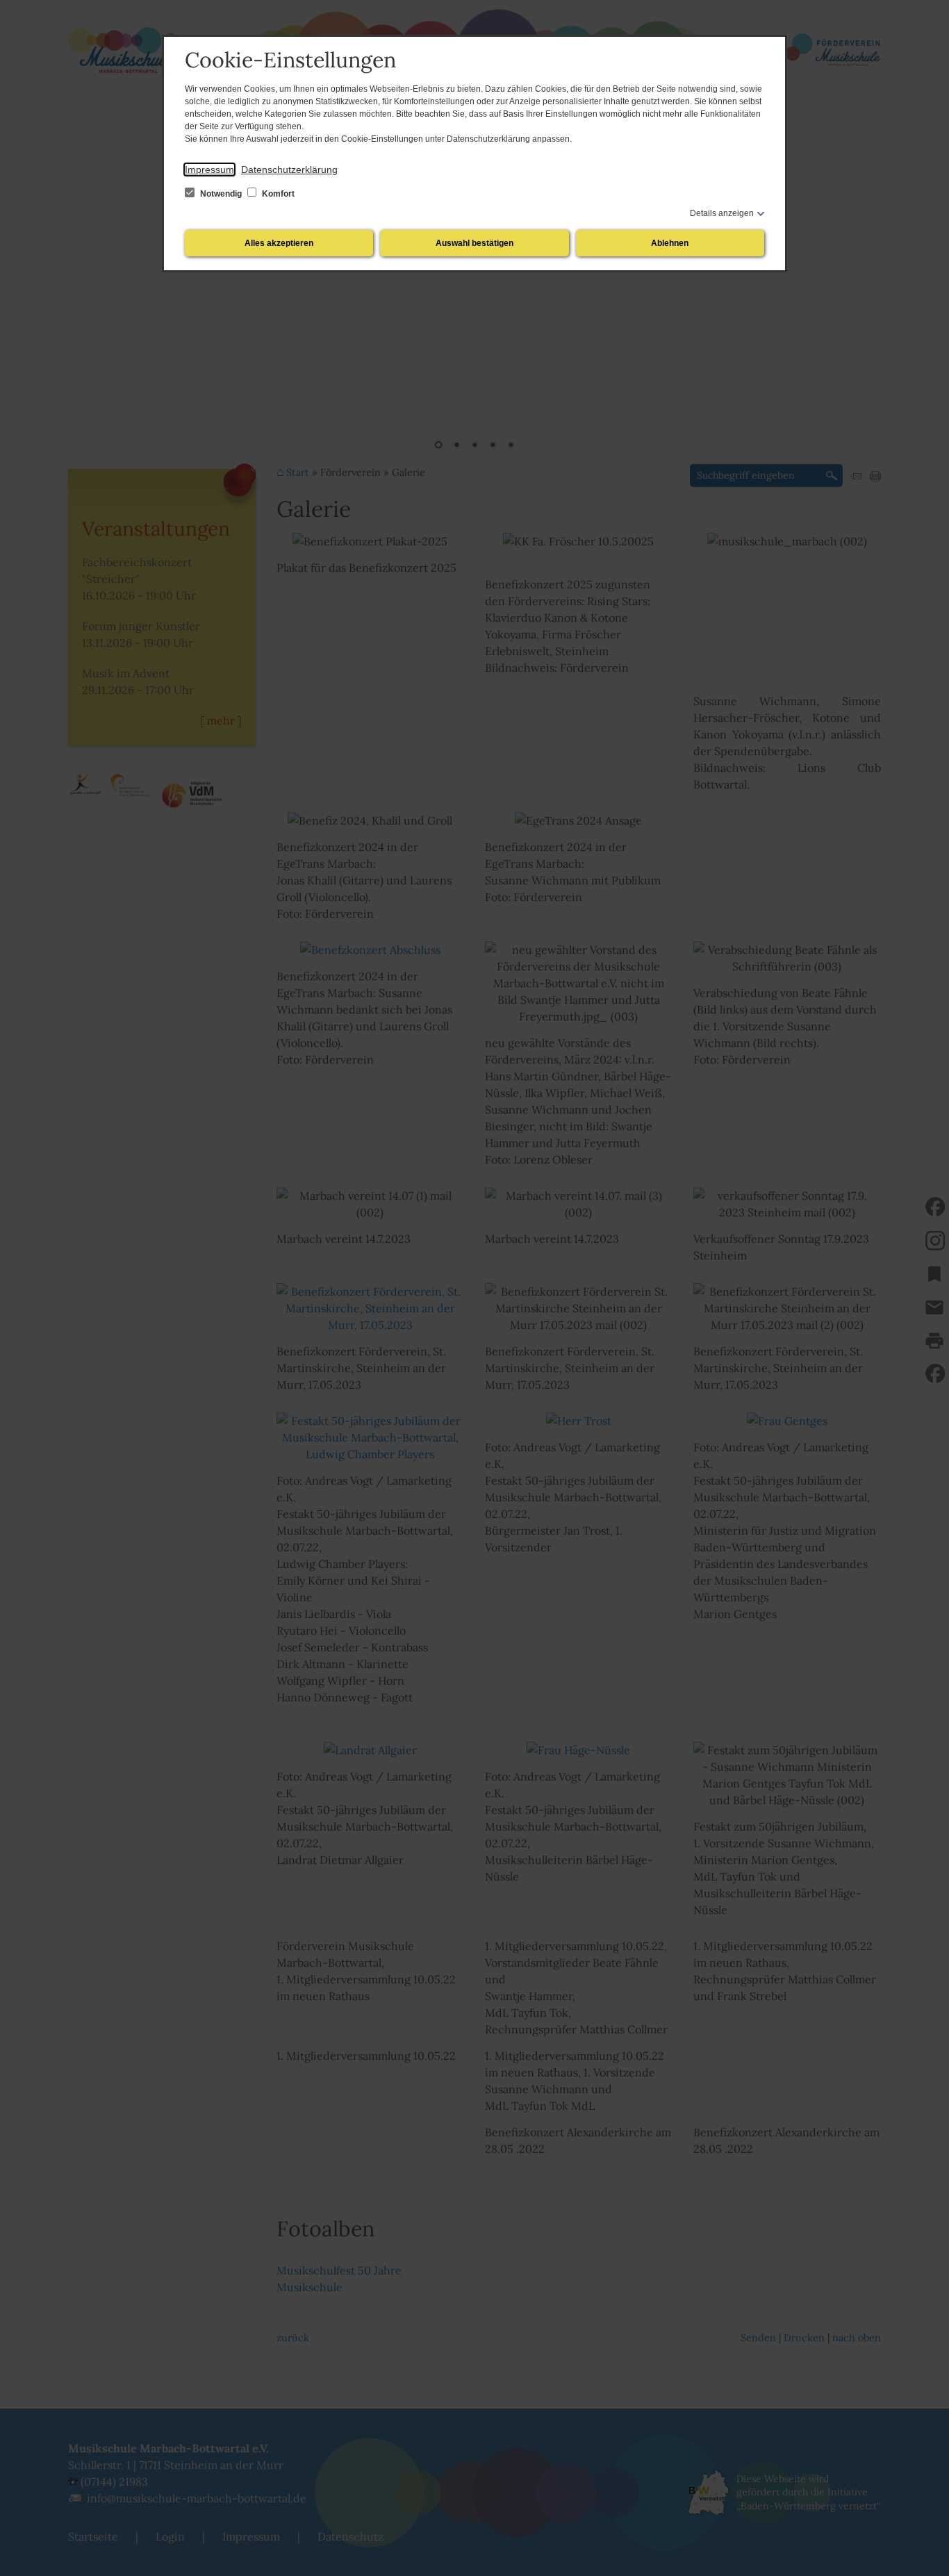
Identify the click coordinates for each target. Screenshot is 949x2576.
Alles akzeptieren (279, 243)
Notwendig (221, 194)
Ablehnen (670, 243)
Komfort (277, 194)
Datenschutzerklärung (289, 170)
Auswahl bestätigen (474, 243)
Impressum (209, 170)
